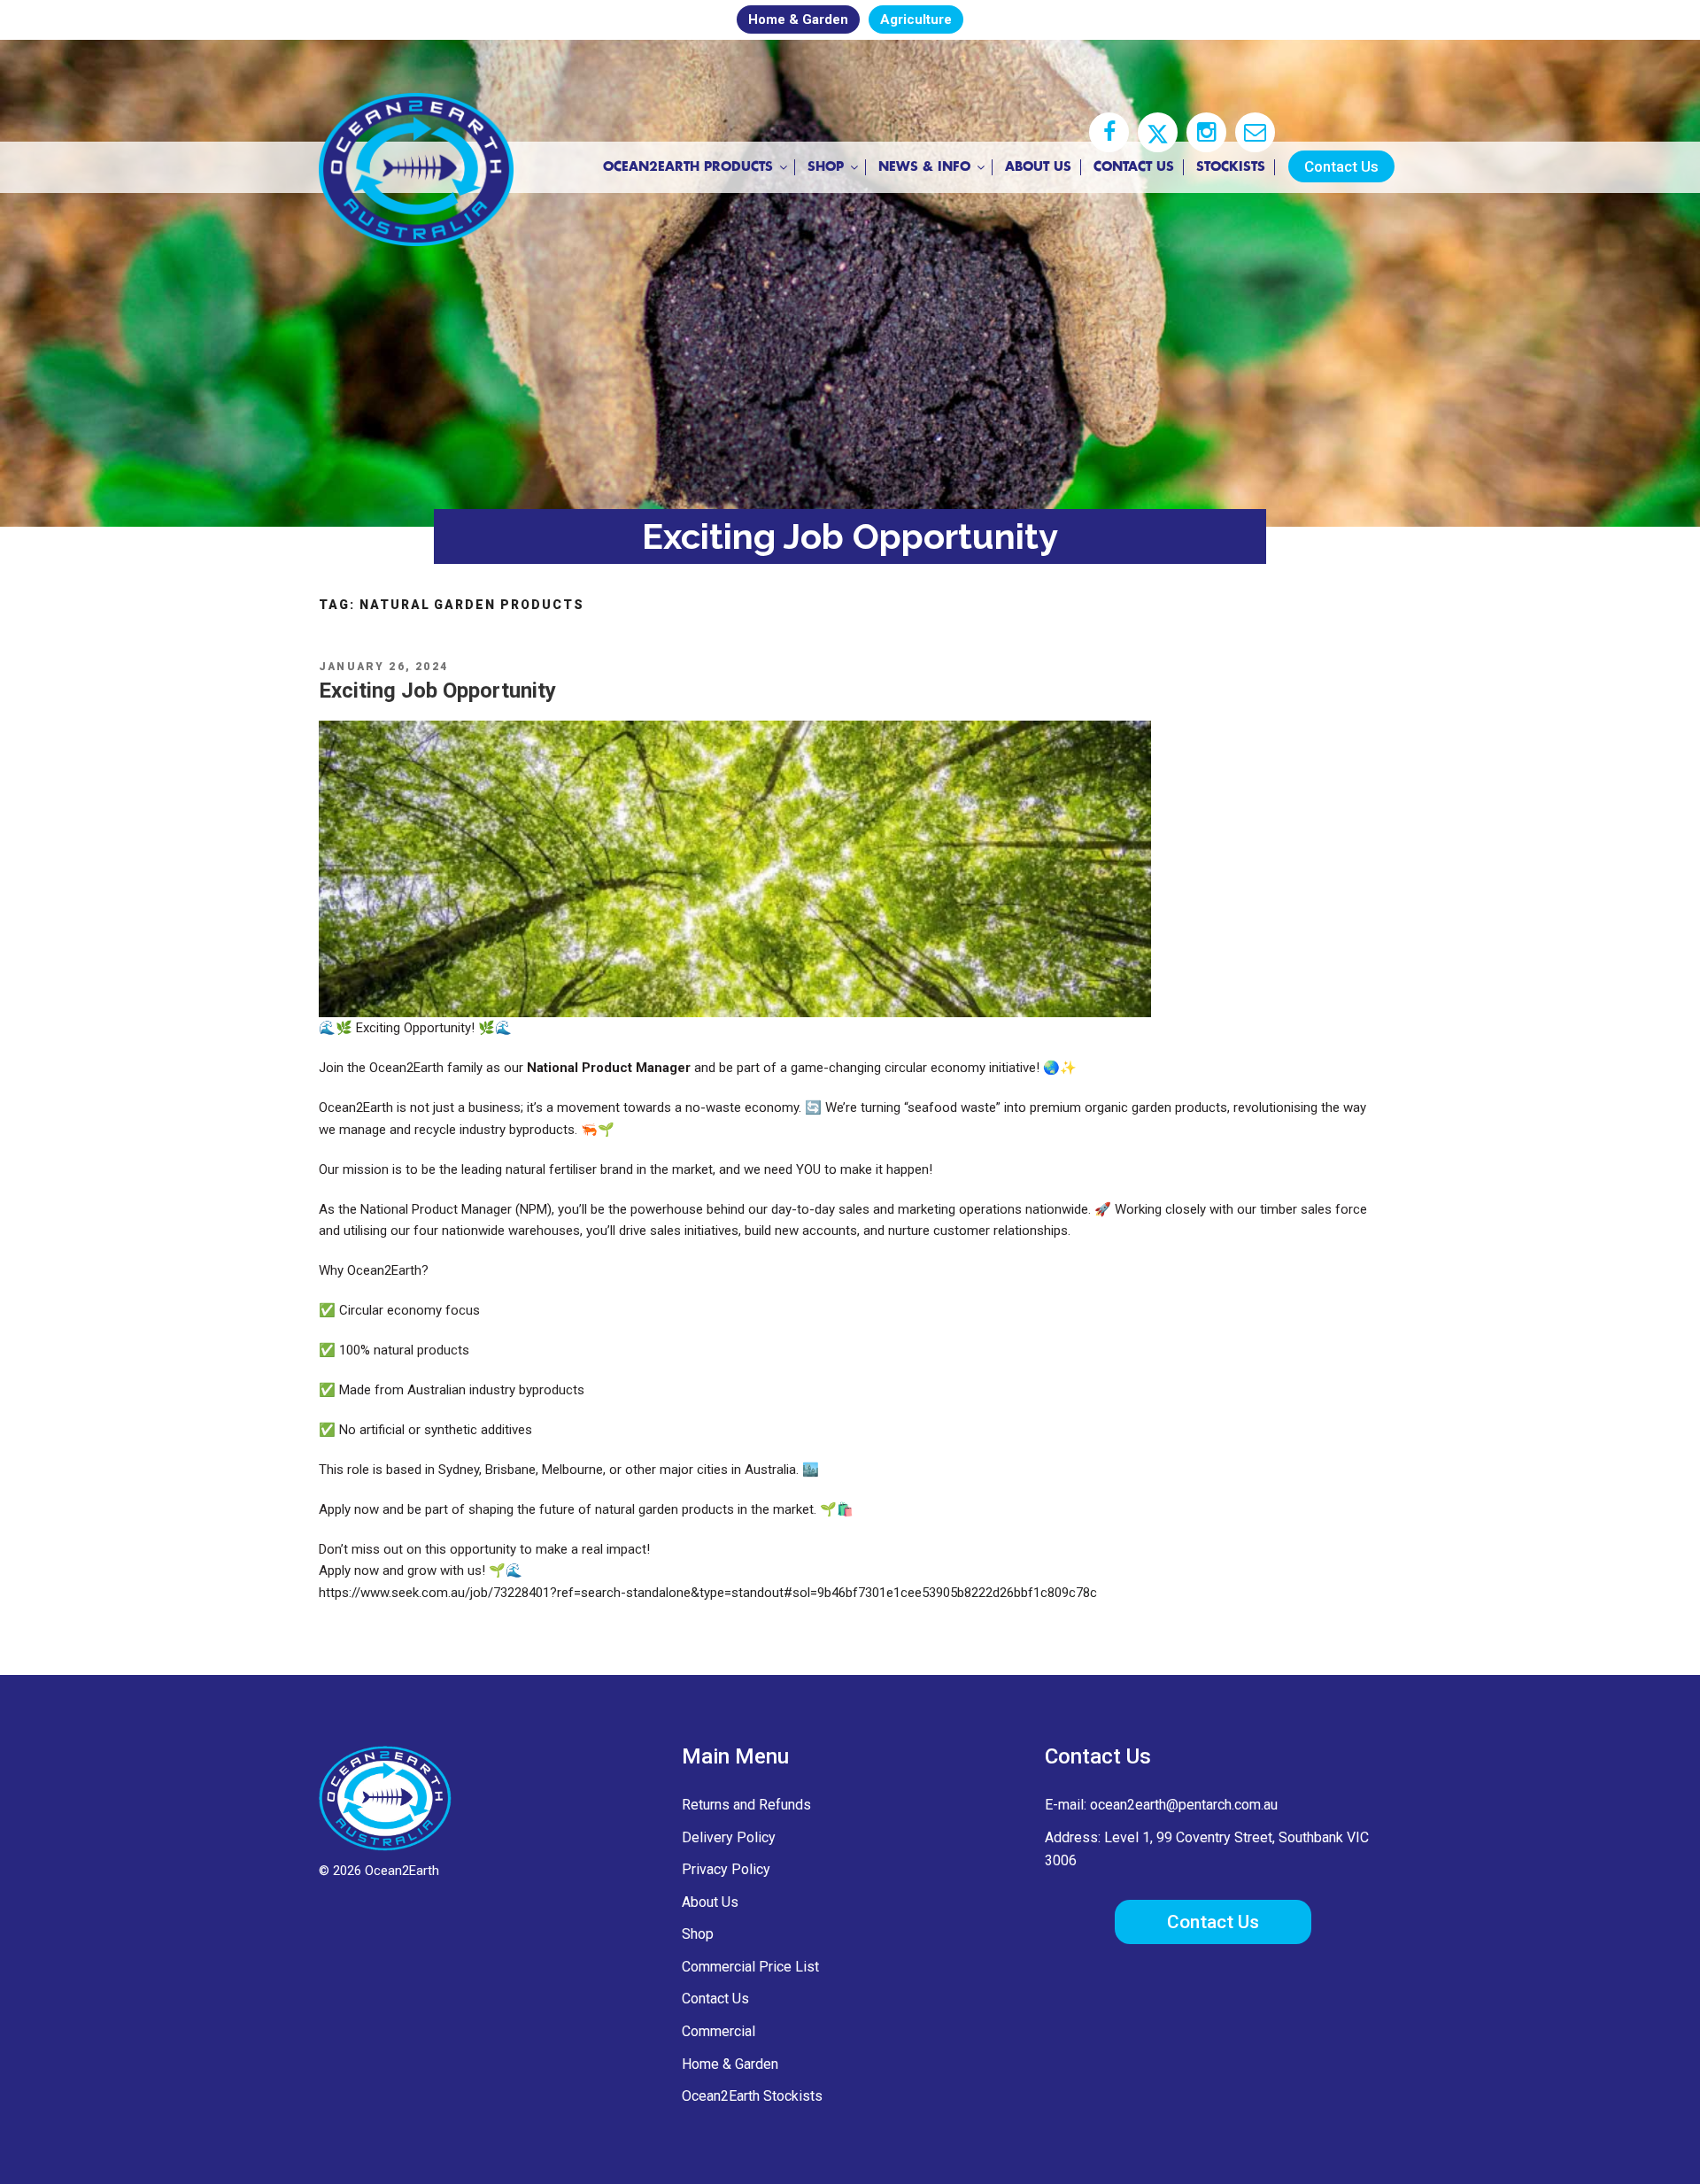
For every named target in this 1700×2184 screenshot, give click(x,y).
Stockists (1231, 167)
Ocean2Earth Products (688, 167)
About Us (1038, 167)
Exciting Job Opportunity (437, 691)
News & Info (924, 167)
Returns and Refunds (746, 1805)
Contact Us (1134, 167)
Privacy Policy (726, 1869)
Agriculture (916, 19)
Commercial (719, 2031)
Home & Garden (798, 19)
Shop (826, 167)
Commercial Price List (750, 1967)
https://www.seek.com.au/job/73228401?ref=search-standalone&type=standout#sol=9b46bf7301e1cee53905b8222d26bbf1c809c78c (708, 1593)
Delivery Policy (729, 1837)
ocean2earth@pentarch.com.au (1184, 1805)
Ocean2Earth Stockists (752, 2096)
